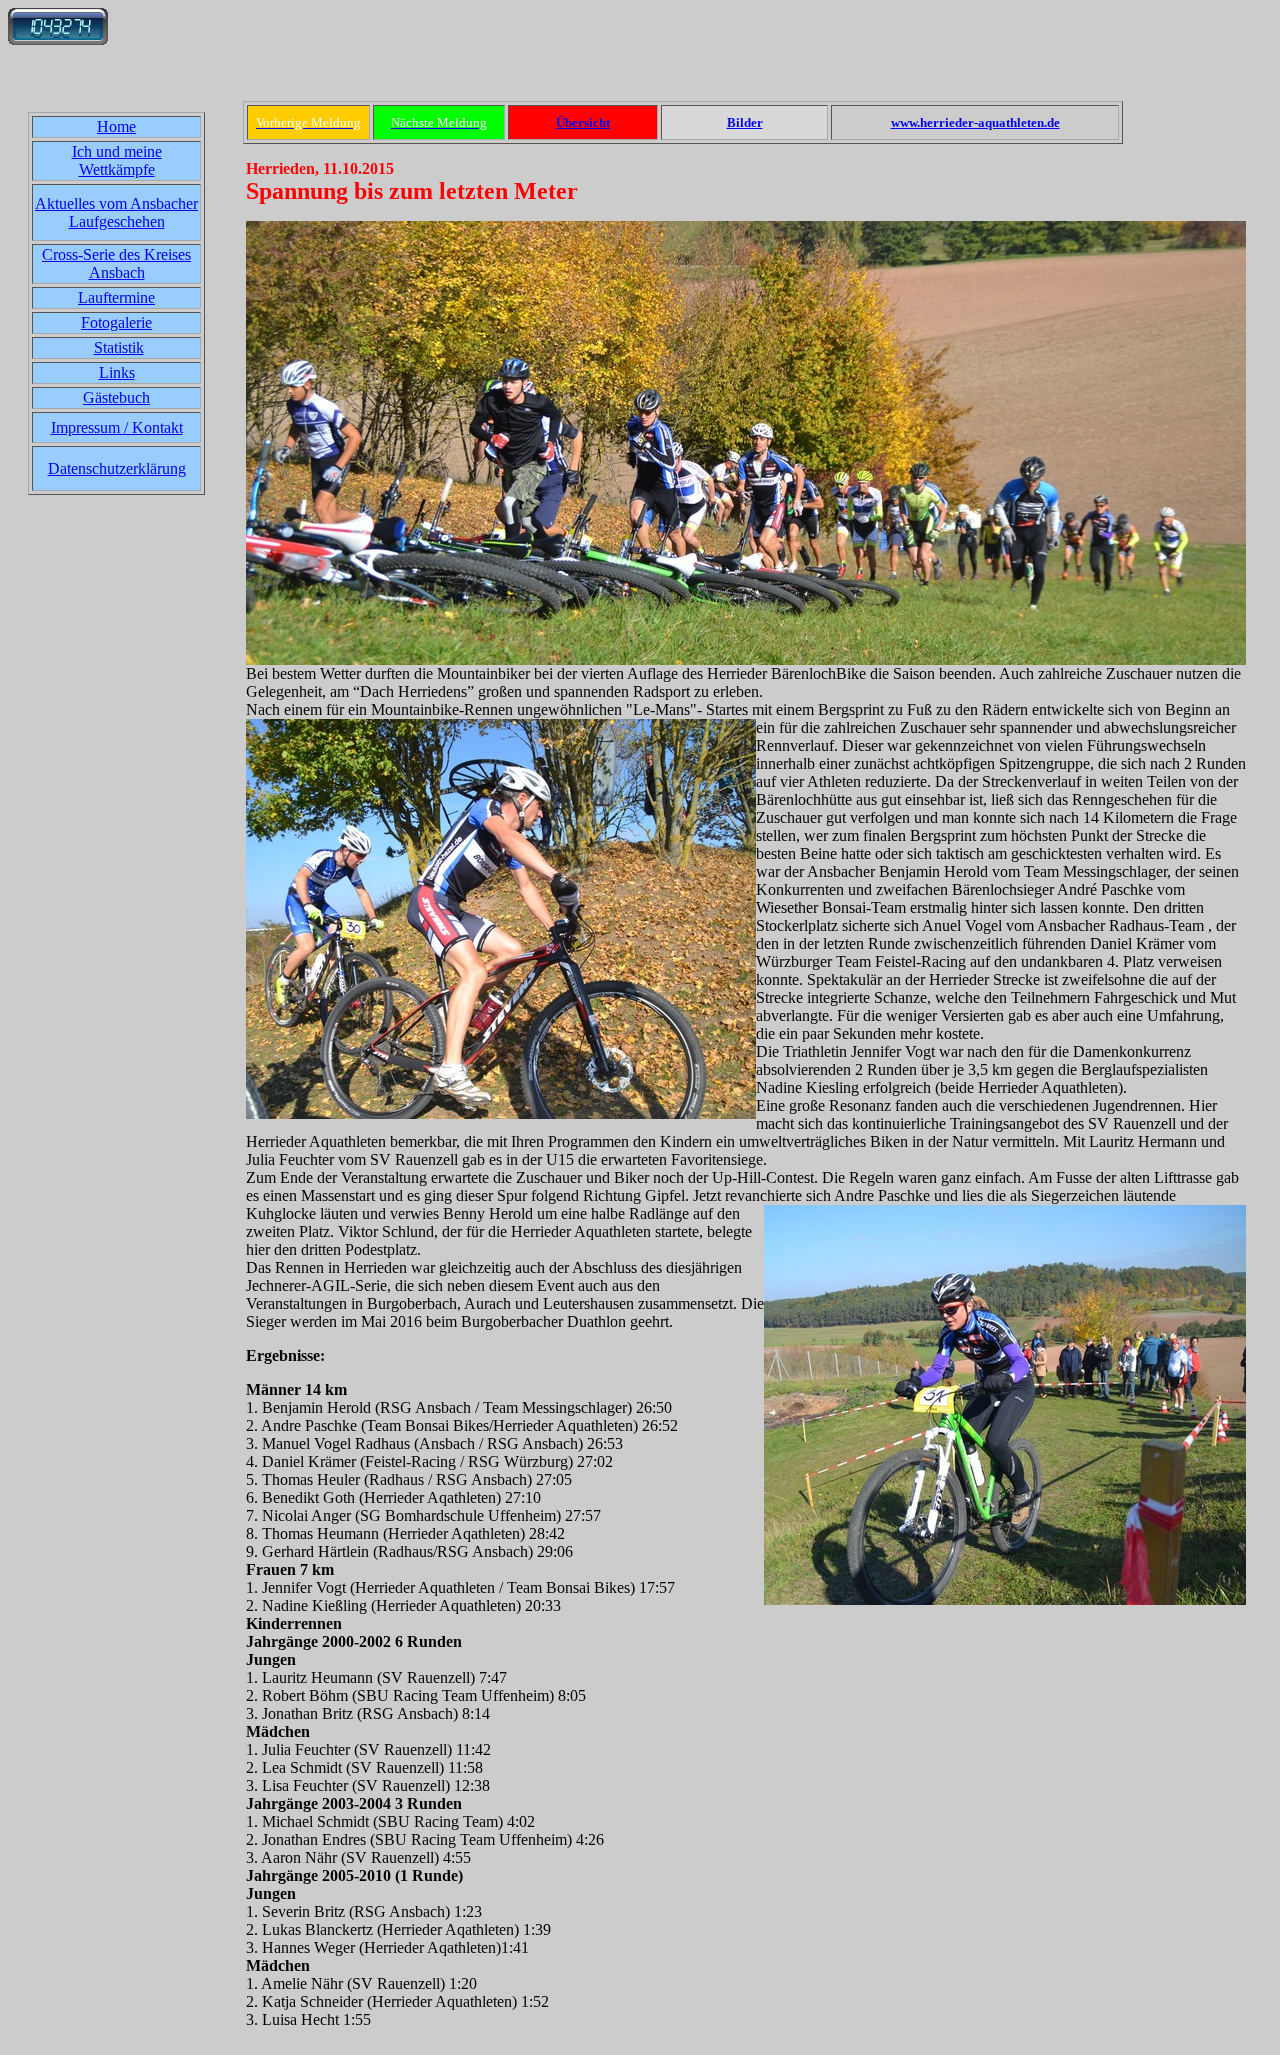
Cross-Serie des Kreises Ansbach (116, 263)
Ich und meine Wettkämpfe (117, 160)
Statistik (119, 347)
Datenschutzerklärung (117, 468)
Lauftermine (116, 297)
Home (116, 126)
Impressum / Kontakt (117, 427)
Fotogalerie (116, 322)
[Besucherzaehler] (58, 39)
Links (117, 372)
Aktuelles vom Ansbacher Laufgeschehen (116, 212)
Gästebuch (116, 397)
